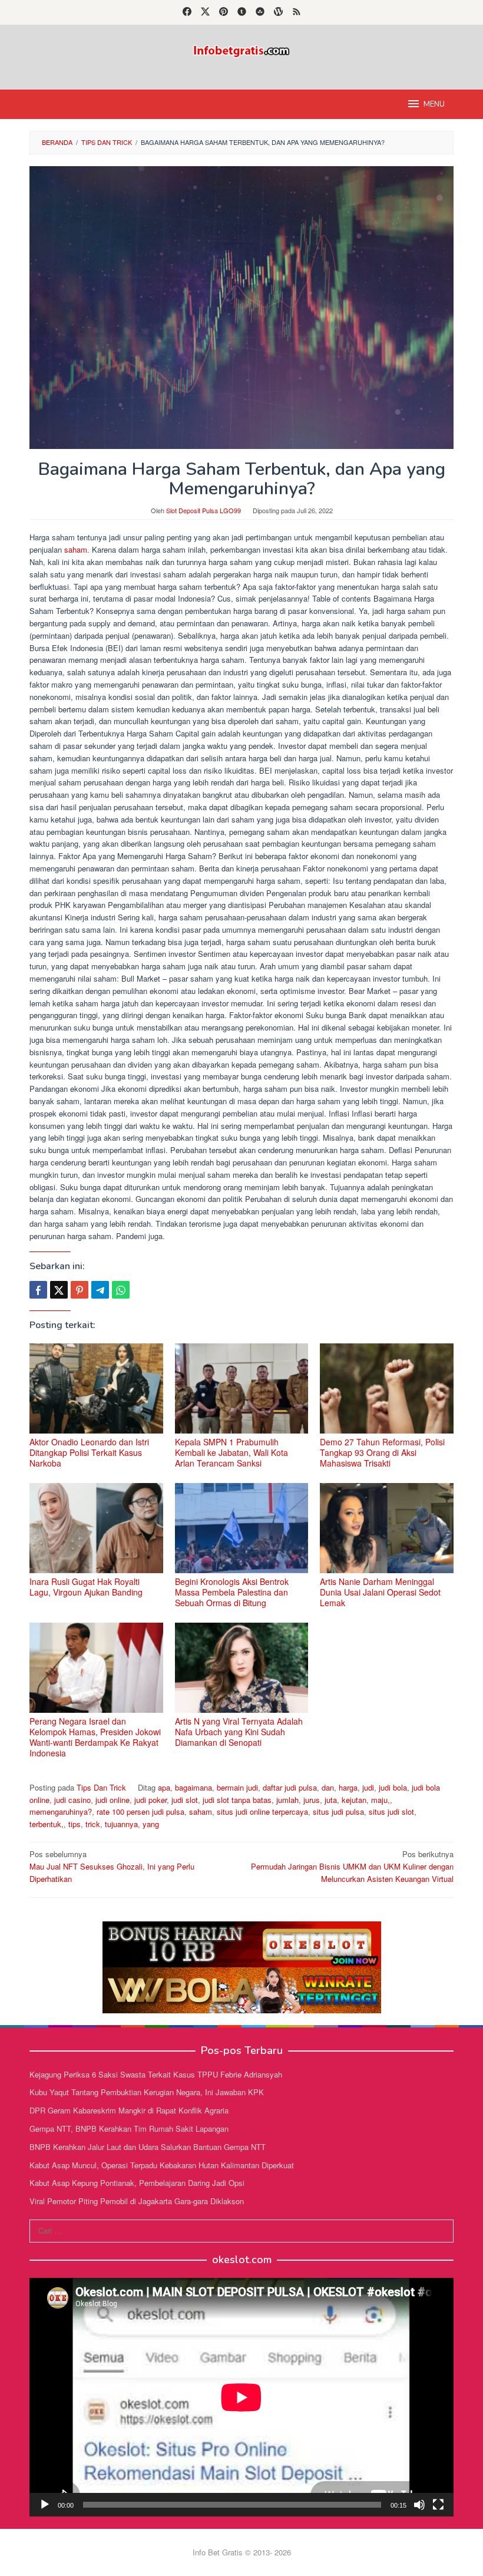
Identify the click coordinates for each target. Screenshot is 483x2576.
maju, (381, 1800)
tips (75, 1824)
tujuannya (121, 1824)
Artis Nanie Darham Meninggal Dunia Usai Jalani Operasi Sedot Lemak (380, 1592)
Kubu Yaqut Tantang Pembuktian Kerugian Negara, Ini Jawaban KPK (147, 2092)
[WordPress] (278, 12)
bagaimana (193, 1787)
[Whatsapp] (121, 1290)
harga (348, 1787)
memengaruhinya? (61, 1812)
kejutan (354, 1800)
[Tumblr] (242, 12)
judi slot (185, 1800)
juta (331, 1800)
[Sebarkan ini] (38, 1290)
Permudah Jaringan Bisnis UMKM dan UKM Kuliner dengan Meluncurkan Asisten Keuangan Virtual (352, 1866)
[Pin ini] (80, 1290)
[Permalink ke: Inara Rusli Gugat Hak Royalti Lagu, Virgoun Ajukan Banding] (96, 1528)
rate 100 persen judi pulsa (140, 1812)
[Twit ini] (59, 1290)
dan (328, 1787)
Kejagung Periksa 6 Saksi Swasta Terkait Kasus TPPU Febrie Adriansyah (156, 2074)
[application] (241, 2397)
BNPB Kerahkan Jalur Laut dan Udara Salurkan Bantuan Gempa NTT (148, 2147)
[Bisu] (419, 2505)
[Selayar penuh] (438, 2505)
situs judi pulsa (338, 1812)
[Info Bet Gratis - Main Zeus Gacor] (241, 50)
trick (93, 1824)
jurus (312, 1800)
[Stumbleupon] (260, 12)
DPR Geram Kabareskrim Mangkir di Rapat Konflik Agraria (129, 2110)
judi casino (72, 1800)
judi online (113, 1800)
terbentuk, (47, 1824)
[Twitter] (205, 12)
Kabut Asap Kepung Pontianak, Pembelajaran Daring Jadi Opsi (137, 2183)
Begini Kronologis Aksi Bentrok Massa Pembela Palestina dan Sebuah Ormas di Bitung (232, 1592)
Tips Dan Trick (101, 1787)
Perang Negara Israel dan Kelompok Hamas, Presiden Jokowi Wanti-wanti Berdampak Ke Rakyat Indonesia (95, 1737)
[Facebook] (187, 12)
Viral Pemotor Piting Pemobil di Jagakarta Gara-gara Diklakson (137, 2201)
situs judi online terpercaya (262, 1812)
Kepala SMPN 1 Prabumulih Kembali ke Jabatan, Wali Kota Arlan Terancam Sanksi (231, 1452)
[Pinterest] (224, 12)
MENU (434, 104)
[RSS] (297, 12)
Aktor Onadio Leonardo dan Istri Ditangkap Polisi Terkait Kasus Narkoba (89, 1452)
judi (368, 1787)
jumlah (287, 1800)
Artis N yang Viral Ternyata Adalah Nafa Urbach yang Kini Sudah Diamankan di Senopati (239, 1732)
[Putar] (45, 2505)
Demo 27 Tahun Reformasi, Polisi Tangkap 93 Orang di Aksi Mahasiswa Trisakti (382, 1452)
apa (164, 1787)
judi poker (150, 1800)
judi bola (393, 1787)
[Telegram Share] (100, 1290)
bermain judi (237, 1787)
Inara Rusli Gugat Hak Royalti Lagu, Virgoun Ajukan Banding (86, 1587)
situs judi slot (391, 1812)
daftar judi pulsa (290, 1787)
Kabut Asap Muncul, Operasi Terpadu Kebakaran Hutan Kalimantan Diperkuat (162, 2165)
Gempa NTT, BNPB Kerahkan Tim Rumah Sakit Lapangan (129, 2128)
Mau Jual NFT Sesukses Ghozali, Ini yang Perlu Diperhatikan (112, 1866)
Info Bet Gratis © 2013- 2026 (242, 2552)
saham (76, 549)
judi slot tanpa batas (237, 1800)
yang (151, 1824)
